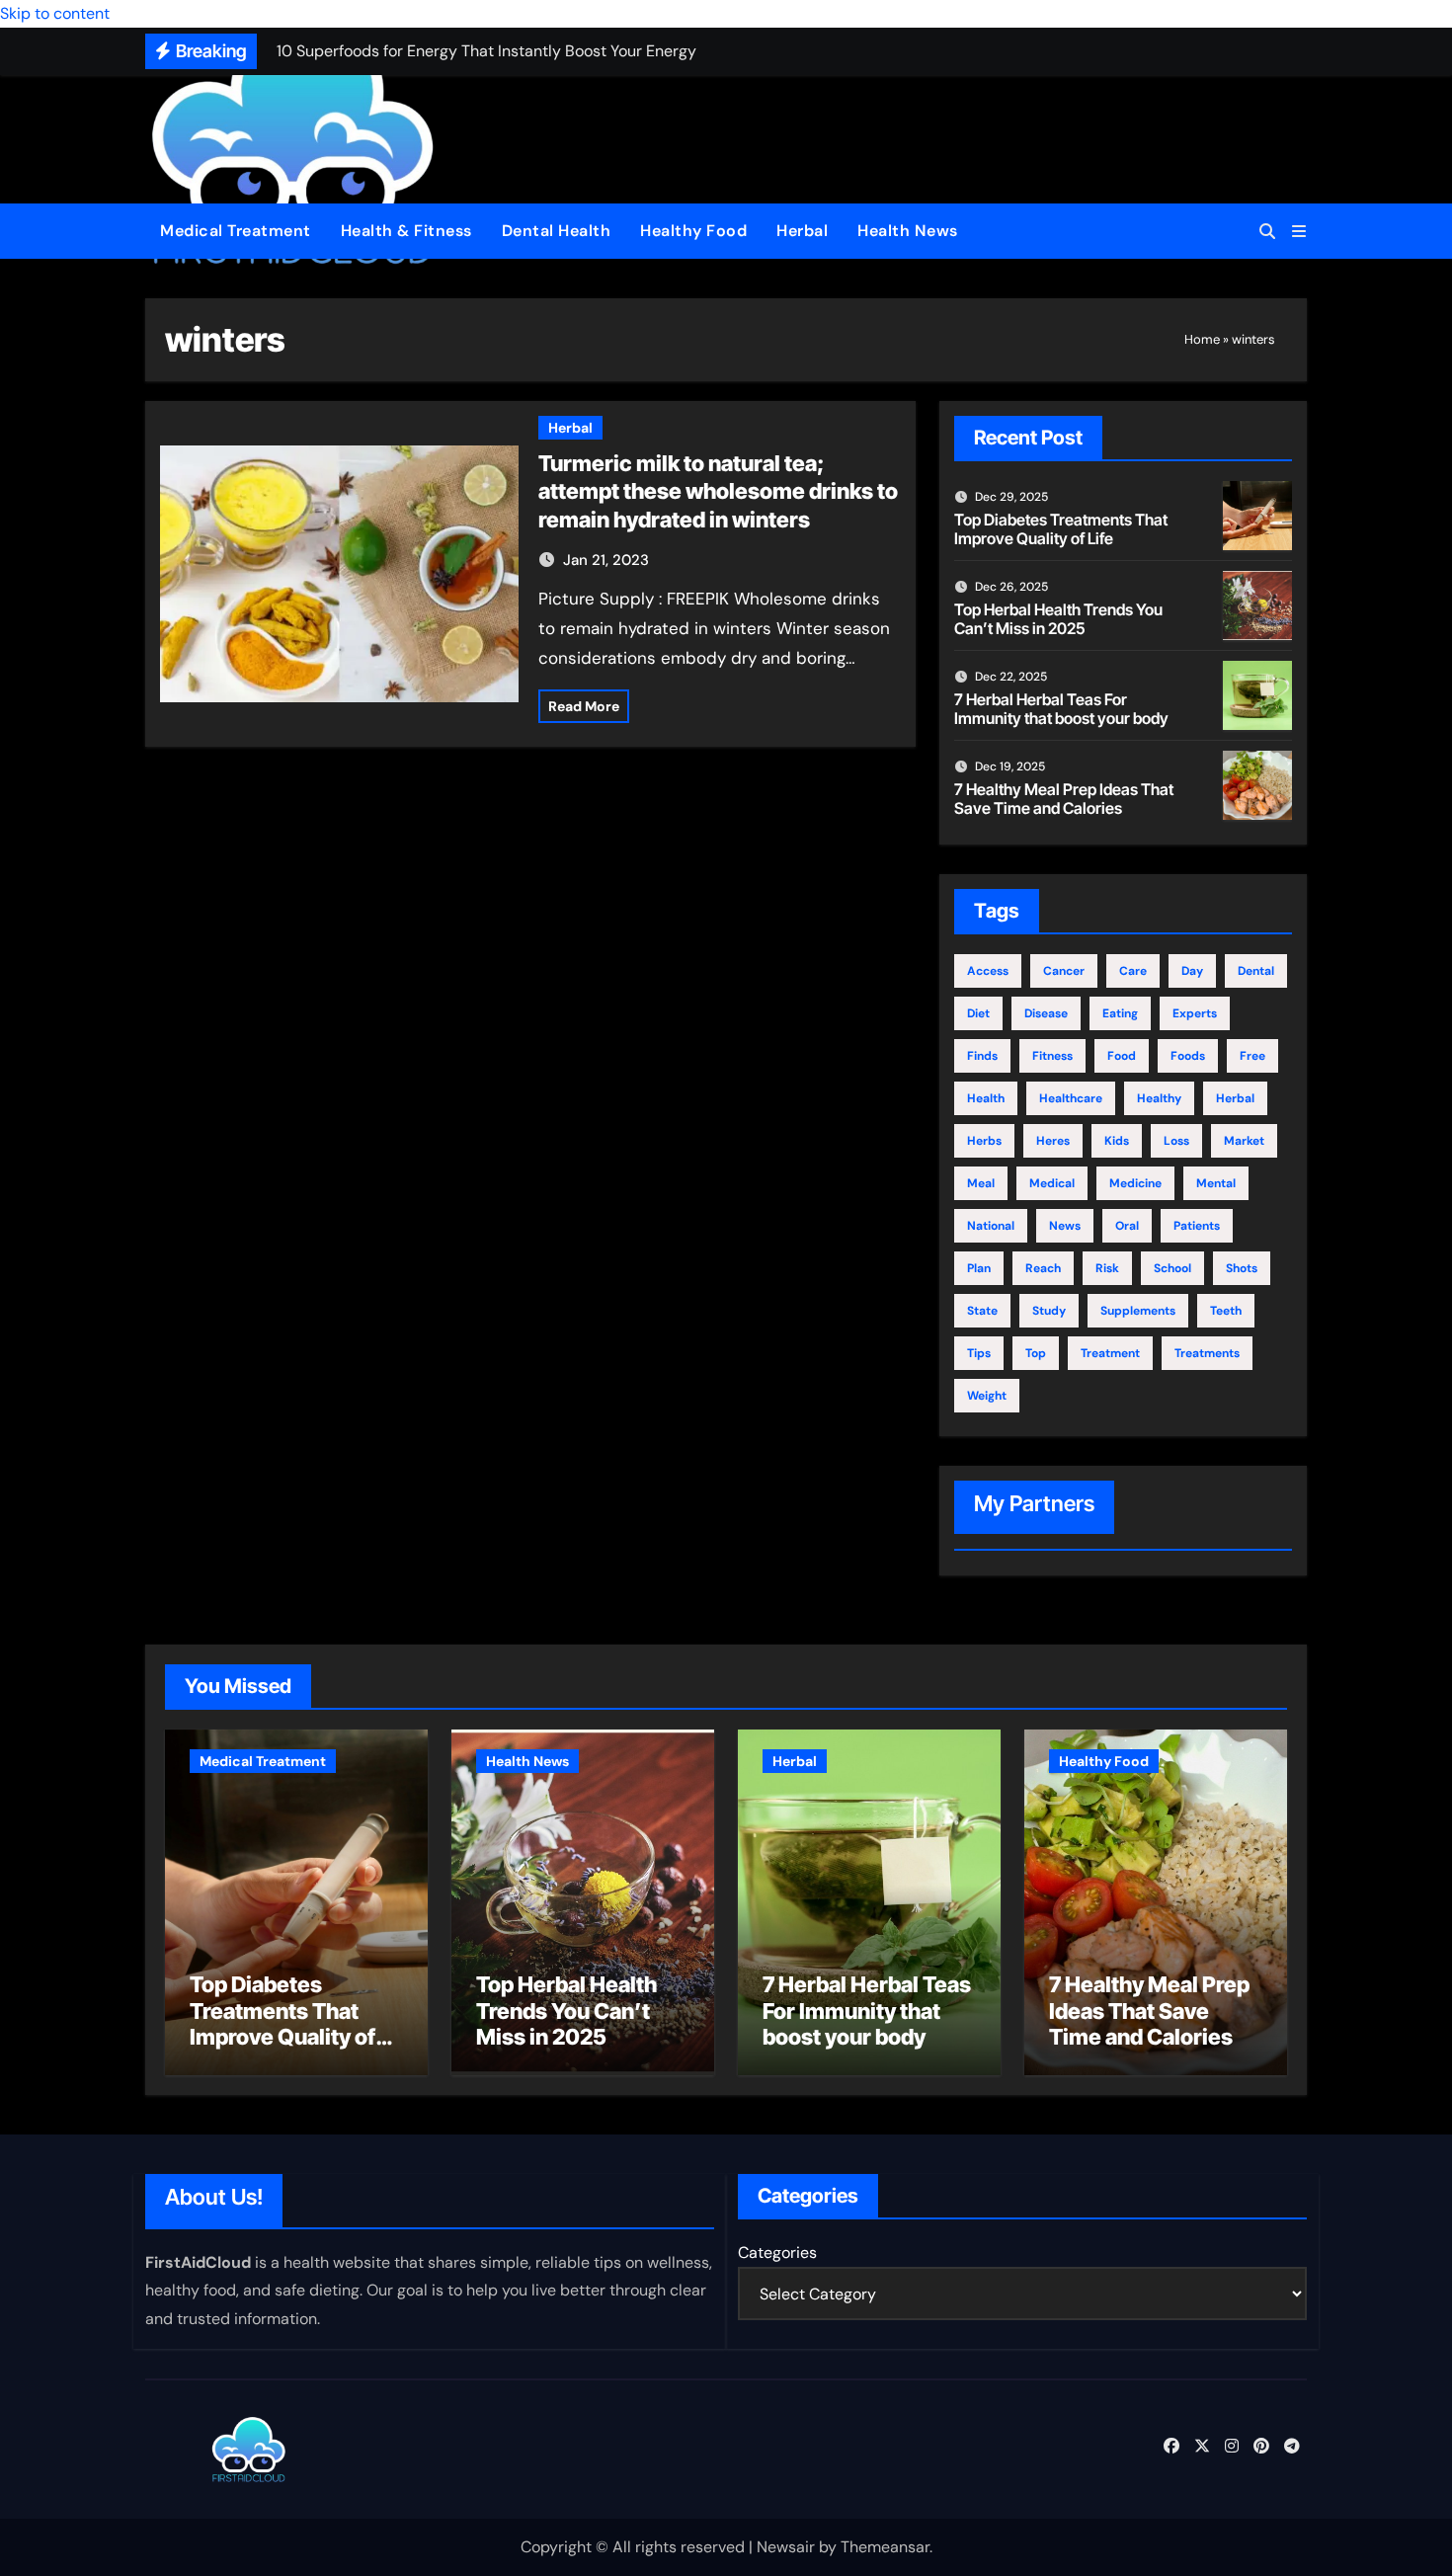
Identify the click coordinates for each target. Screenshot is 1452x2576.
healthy (1159, 1098)
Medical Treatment (236, 231)
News (1065, 1226)
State (982, 1311)
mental (1216, 1183)
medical (1052, 1183)
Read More (584, 706)
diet (978, 1013)
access (988, 971)
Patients (1197, 1226)
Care (1133, 971)
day (1192, 971)
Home (1202, 339)
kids (1117, 1141)
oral (1127, 1226)
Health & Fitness (406, 231)
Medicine (1135, 1183)
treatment (1110, 1353)
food (1122, 1056)
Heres (1053, 1141)
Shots (1242, 1268)
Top (1036, 1353)
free (1252, 1056)
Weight (987, 1396)
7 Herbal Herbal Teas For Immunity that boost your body (1061, 709)
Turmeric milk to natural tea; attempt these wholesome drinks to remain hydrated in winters (718, 491)
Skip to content (55, 13)
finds (982, 1056)
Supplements (1138, 1311)
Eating (1120, 1013)
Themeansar (885, 2547)
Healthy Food (693, 231)
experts (1195, 1013)
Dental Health (557, 231)
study (1049, 1311)
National (991, 1226)
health (986, 1098)
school (1172, 1268)
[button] (1299, 232)
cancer (1064, 971)
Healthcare (1071, 1098)
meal (981, 1183)
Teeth (1226, 1311)
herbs (984, 1141)
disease (1046, 1013)
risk (1107, 1268)
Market (1244, 1141)
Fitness (1052, 1056)
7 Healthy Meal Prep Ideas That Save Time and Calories (1064, 799)
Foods (1188, 1056)
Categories (777, 2253)
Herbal (802, 231)
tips (979, 1353)
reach (1043, 1268)
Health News (908, 231)
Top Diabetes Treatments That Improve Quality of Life (1061, 529)
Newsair (786, 2547)
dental (1256, 971)
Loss (1176, 1141)
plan (979, 1268)
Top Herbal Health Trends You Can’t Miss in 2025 (1058, 619)
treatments (1207, 1353)
